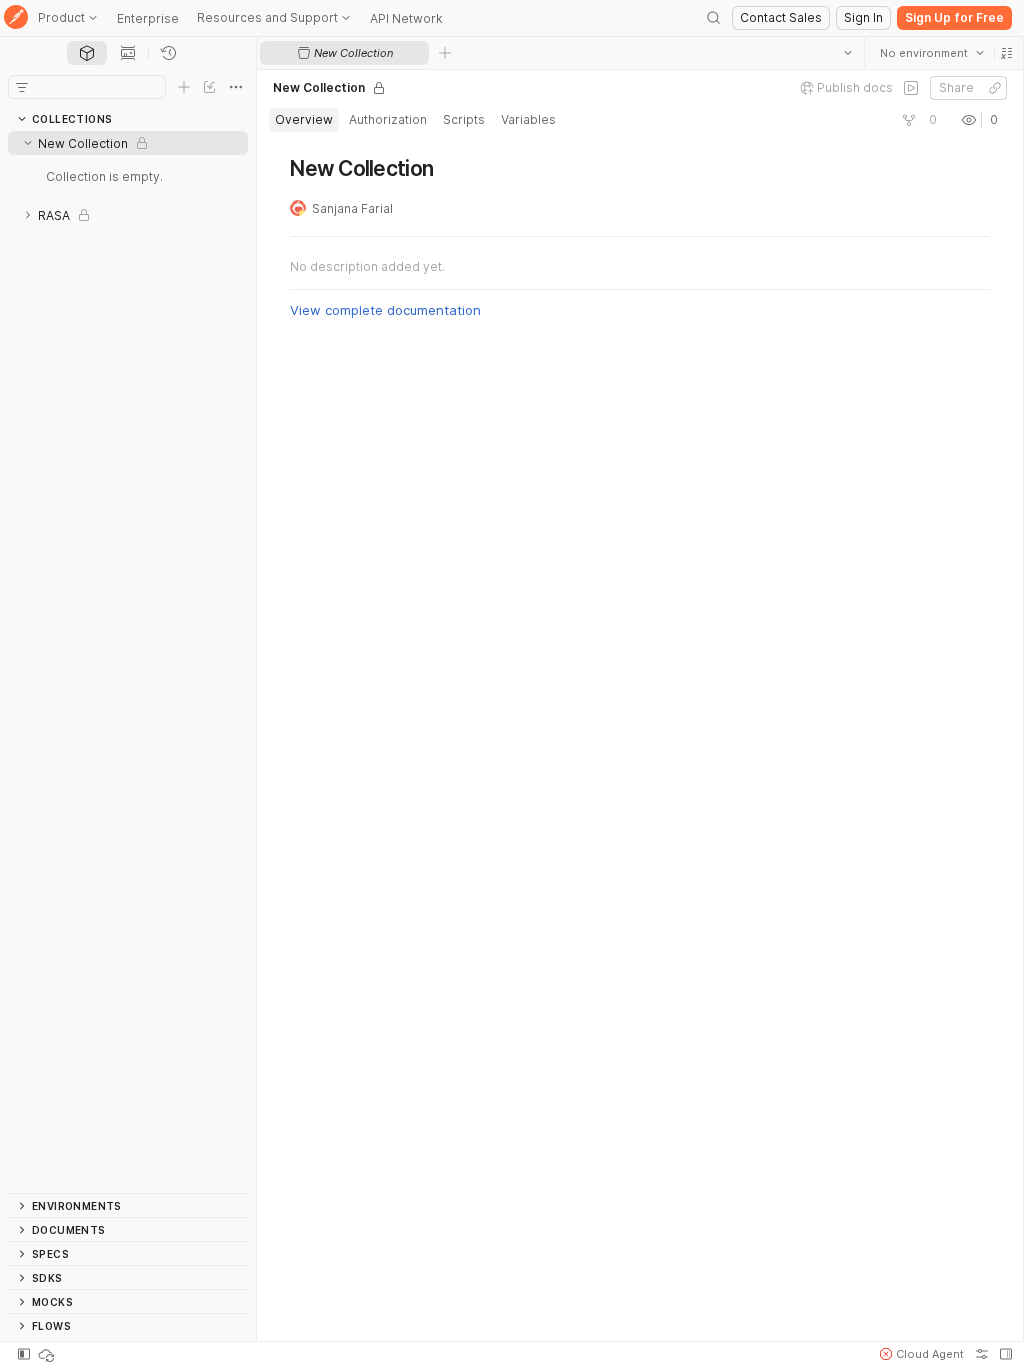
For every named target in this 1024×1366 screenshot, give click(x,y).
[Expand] (28, 215)
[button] (1006, 53)
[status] (48, 1354)
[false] (910, 88)
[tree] (128, 662)
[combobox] (931, 53)
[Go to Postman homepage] (16, 18)
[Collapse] (28, 143)
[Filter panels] (22, 87)
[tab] (87, 53)
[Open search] (714, 18)
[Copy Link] (994, 88)
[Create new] (184, 87)
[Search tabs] (847, 53)
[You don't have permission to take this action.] (445, 53)
